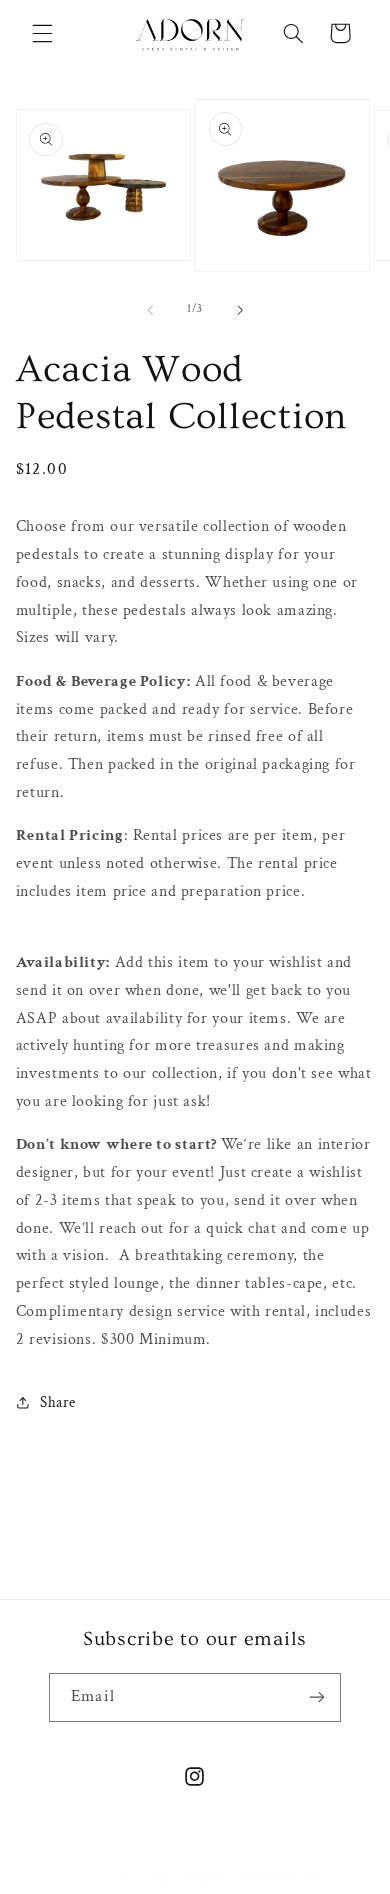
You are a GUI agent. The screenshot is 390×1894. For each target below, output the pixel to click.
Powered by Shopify (280, 1878)
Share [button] (58, 1402)
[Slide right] (240, 310)
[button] (42, 33)
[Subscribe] (316, 1697)
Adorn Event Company (162, 1878)
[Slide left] (150, 310)
